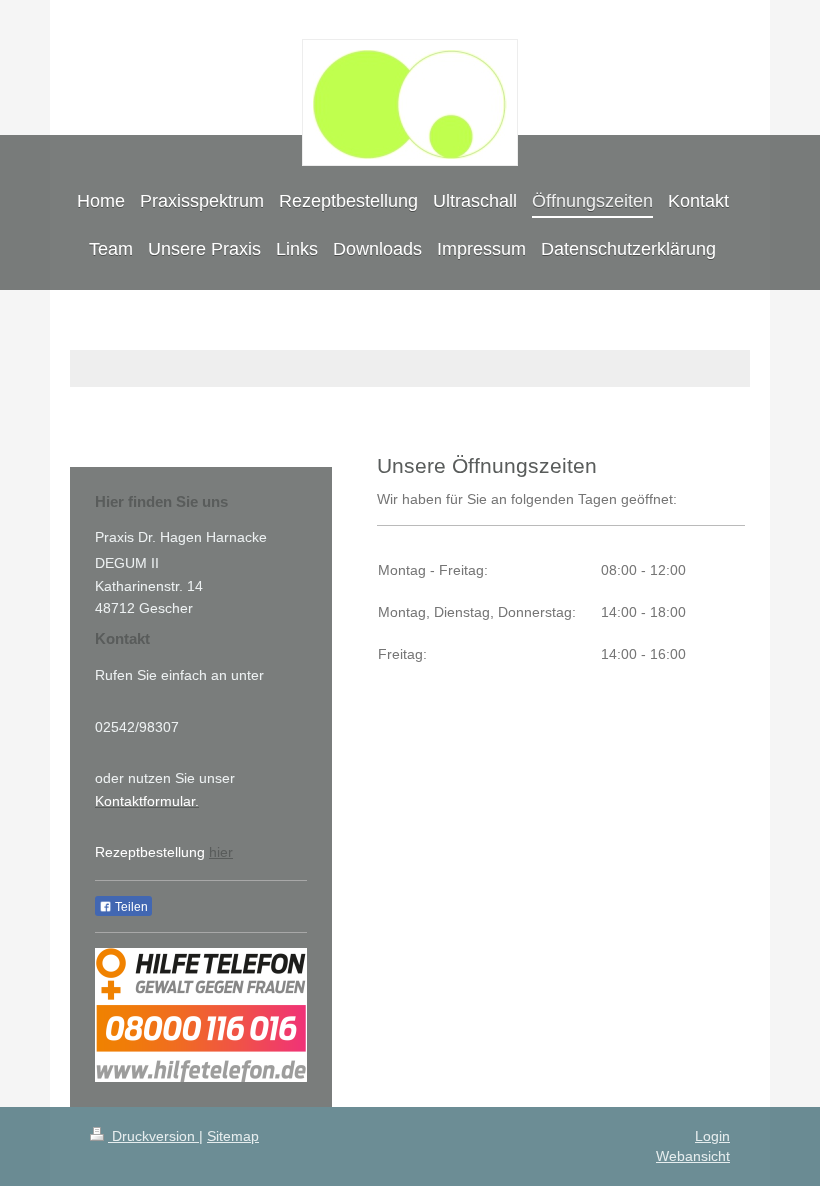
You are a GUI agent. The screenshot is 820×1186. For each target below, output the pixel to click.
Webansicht (693, 1156)
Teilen (130, 907)
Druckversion (153, 1136)
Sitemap (233, 1136)
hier (221, 852)
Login (712, 1136)
